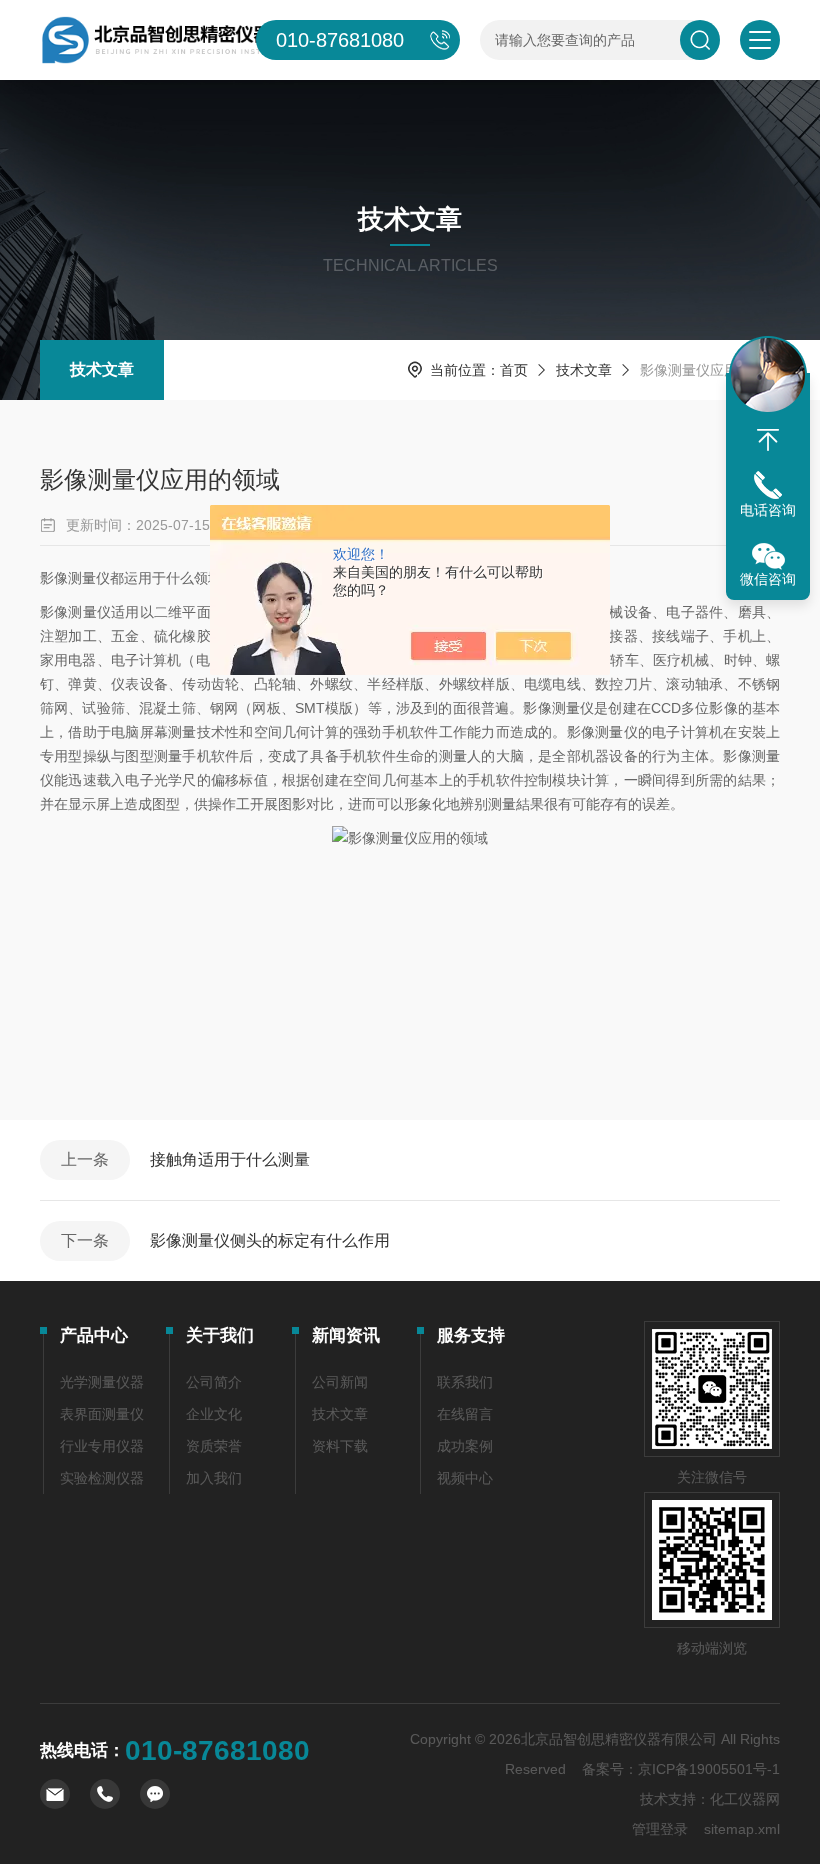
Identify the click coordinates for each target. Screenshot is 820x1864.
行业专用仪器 (102, 1446)
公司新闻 (340, 1382)
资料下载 (340, 1446)
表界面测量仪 (102, 1414)
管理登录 (660, 1829)
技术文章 (102, 369)
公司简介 (214, 1382)
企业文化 (214, 1414)
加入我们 (214, 1478)
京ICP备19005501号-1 (709, 1769)
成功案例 (465, 1446)
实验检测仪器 (102, 1478)
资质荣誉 (214, 1446)
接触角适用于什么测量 (230, 1159)
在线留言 (465, 1414)
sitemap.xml (742, 1829)
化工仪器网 (745, 1799)
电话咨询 (768, 510)
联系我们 (465, 1382)
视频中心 (465, 1478)
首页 (514, 370)
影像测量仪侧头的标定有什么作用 (270, 1240)
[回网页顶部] (768, 440)
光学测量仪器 (102, 1382)
